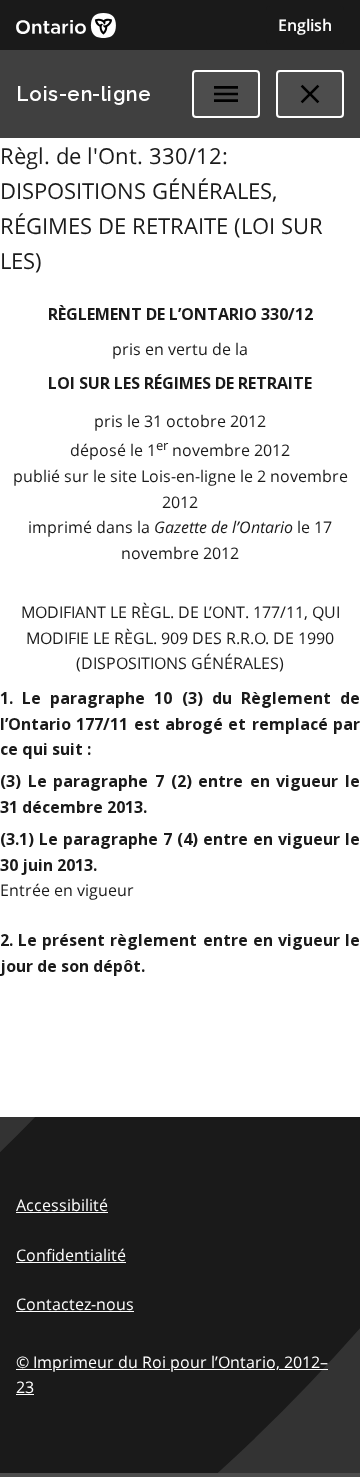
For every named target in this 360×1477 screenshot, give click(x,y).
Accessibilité (62, 1205)
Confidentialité (71, 1255)
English (305, 25)
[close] (310, 94)
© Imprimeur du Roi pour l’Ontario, (172, 1375)
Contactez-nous (75, 1304)
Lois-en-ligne (83, 94)
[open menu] (226, 94)
